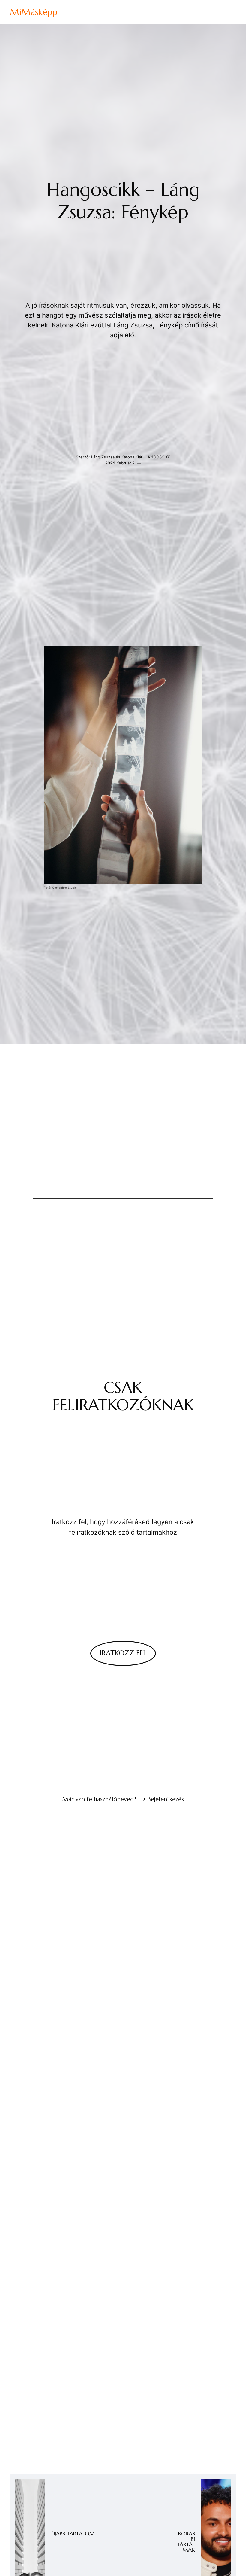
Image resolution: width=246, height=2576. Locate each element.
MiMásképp (34, 12)
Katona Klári (132, 457)
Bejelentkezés (166, 1799)
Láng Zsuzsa (103, 457)
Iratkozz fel (123, 1653)
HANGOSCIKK (157, 457)
